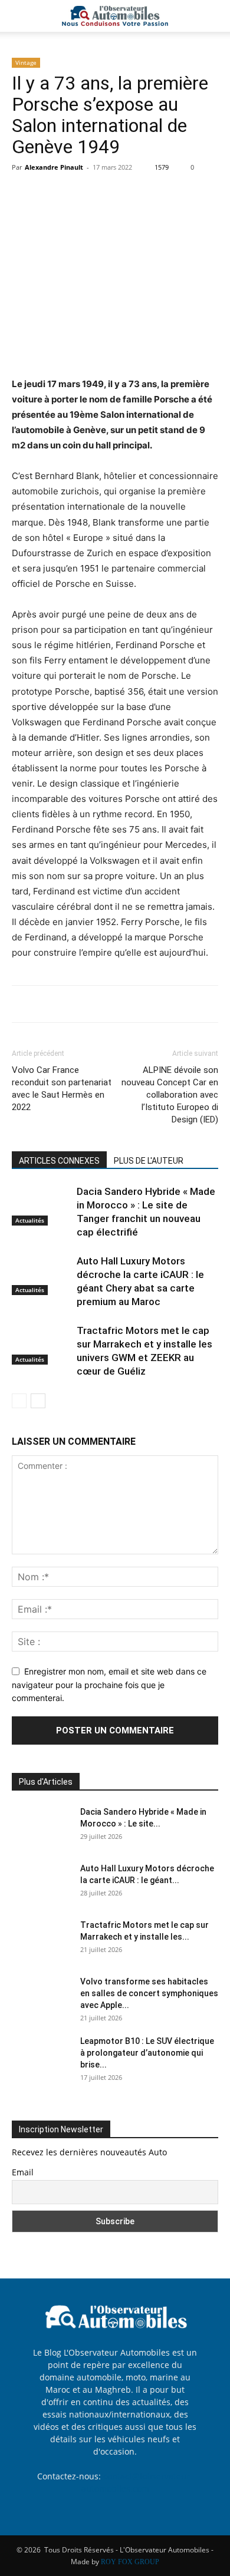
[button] (20, 16)
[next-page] (38, 1401)
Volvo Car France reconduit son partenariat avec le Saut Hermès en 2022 (62, 1089)
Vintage (26, 62)
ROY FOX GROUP (130, 2562)
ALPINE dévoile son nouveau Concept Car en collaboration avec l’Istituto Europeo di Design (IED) (170, 1095)
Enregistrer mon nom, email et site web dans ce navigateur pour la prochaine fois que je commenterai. (109, 1685)
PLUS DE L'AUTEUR (149, 1161)
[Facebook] (24, 194)
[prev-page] (19, 1401)
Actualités (30, 1220)
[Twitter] (51, 194)
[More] (133, 194)
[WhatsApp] (105, 194)
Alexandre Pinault (54, 167)
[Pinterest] (78, 194)
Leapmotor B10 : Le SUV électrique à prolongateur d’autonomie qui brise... (147, 2053)
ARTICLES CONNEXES (59, 1161)
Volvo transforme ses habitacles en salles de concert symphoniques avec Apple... (149, 1993)
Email (23, 2172)
